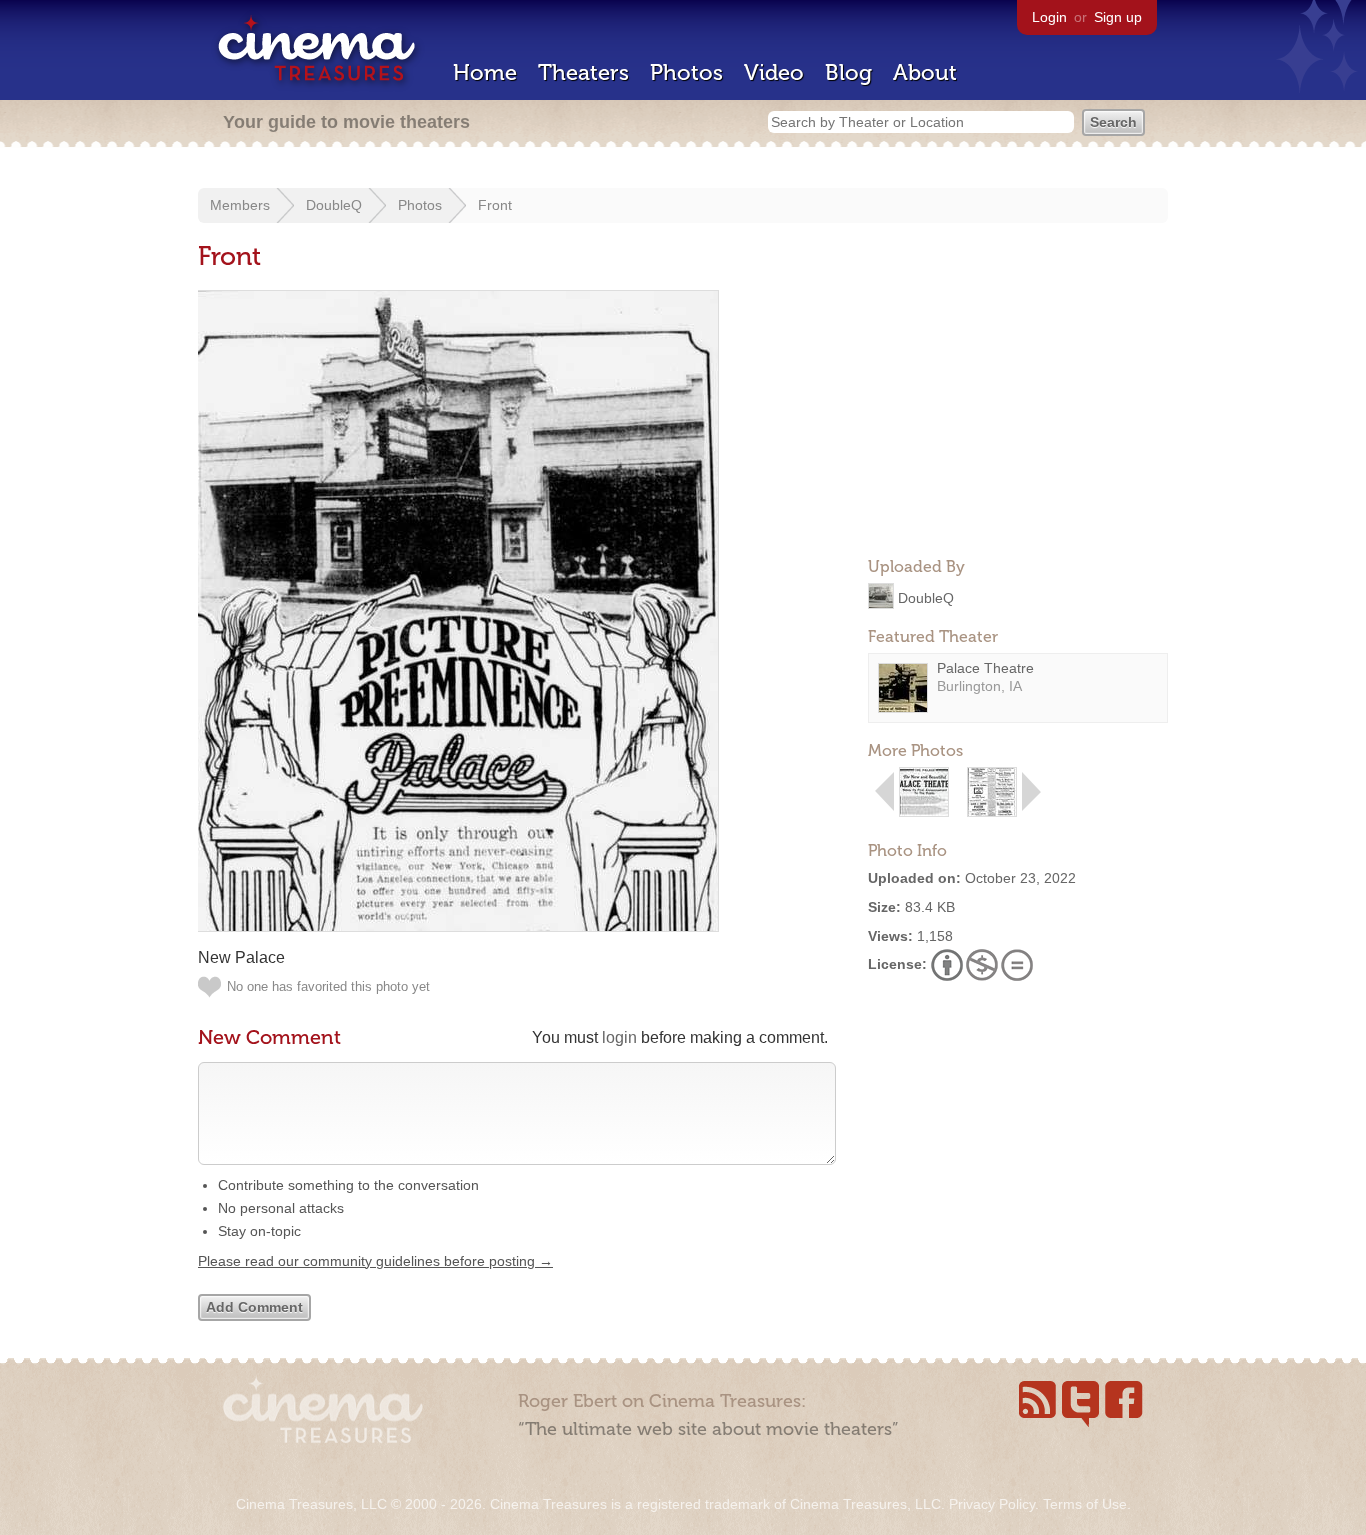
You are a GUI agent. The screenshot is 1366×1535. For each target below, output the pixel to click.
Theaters (583, 72)
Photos (686, 72)
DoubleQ (334, 205)
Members (240, 205)
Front (495, 205)
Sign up (1118, 17)
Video (774, 72)
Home (485, 72)
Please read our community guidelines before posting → (375, 1261)
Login (1049, 17)
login (619, 1037)
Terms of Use (1085, 1504)
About (925, 72)
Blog (848, 72)
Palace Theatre (985, 668)
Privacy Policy (992, 1504)
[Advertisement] (1018, 416)
